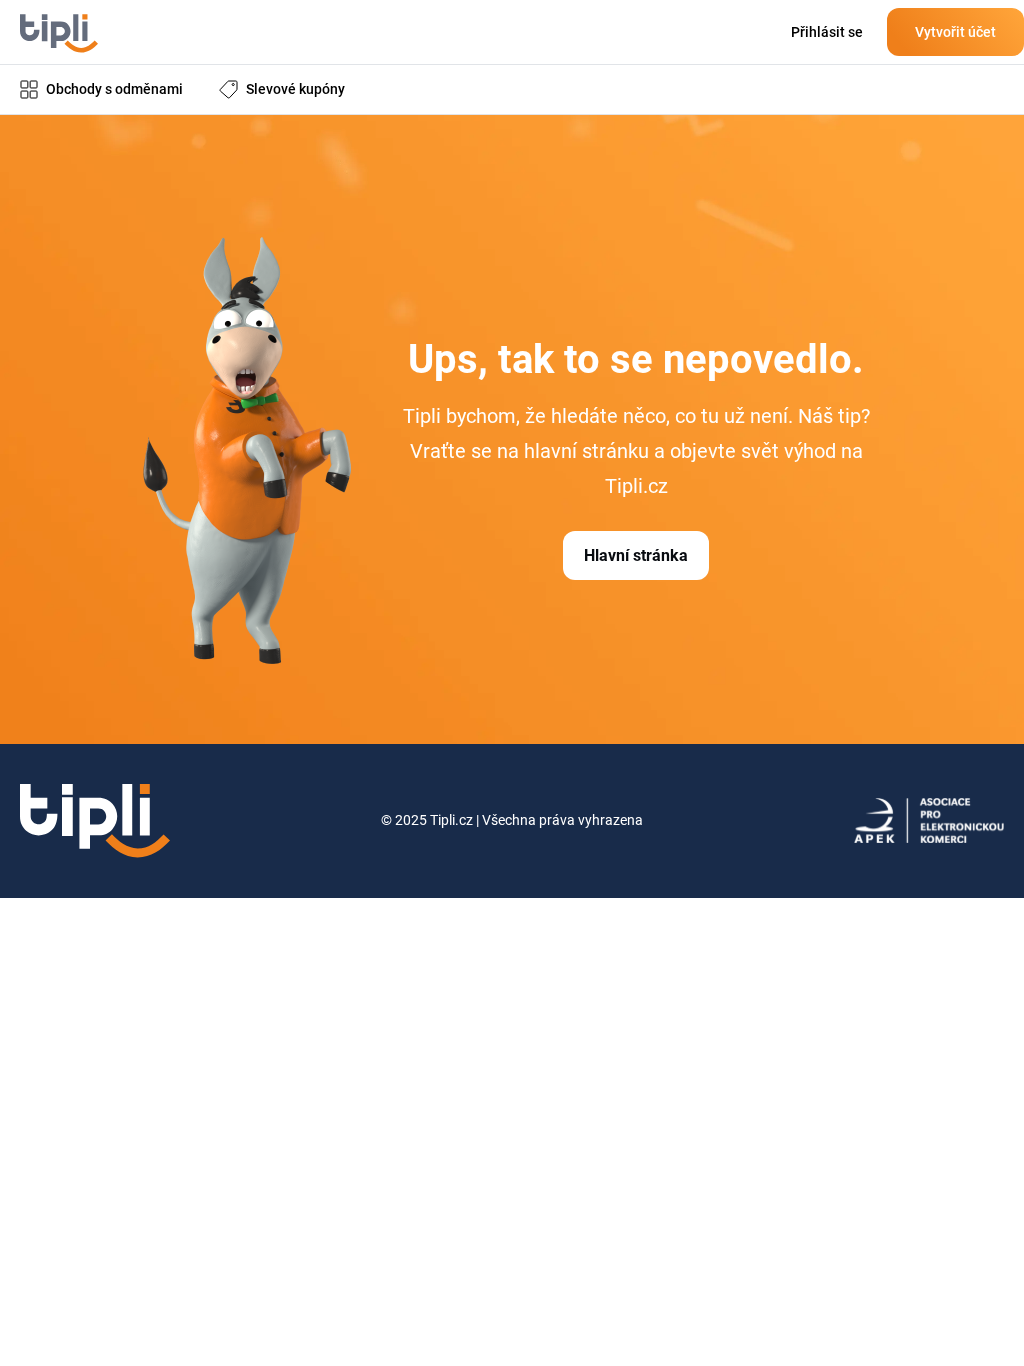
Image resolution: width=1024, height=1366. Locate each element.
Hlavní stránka (636, 555)
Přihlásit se (827, 32)
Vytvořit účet (955, 32)
